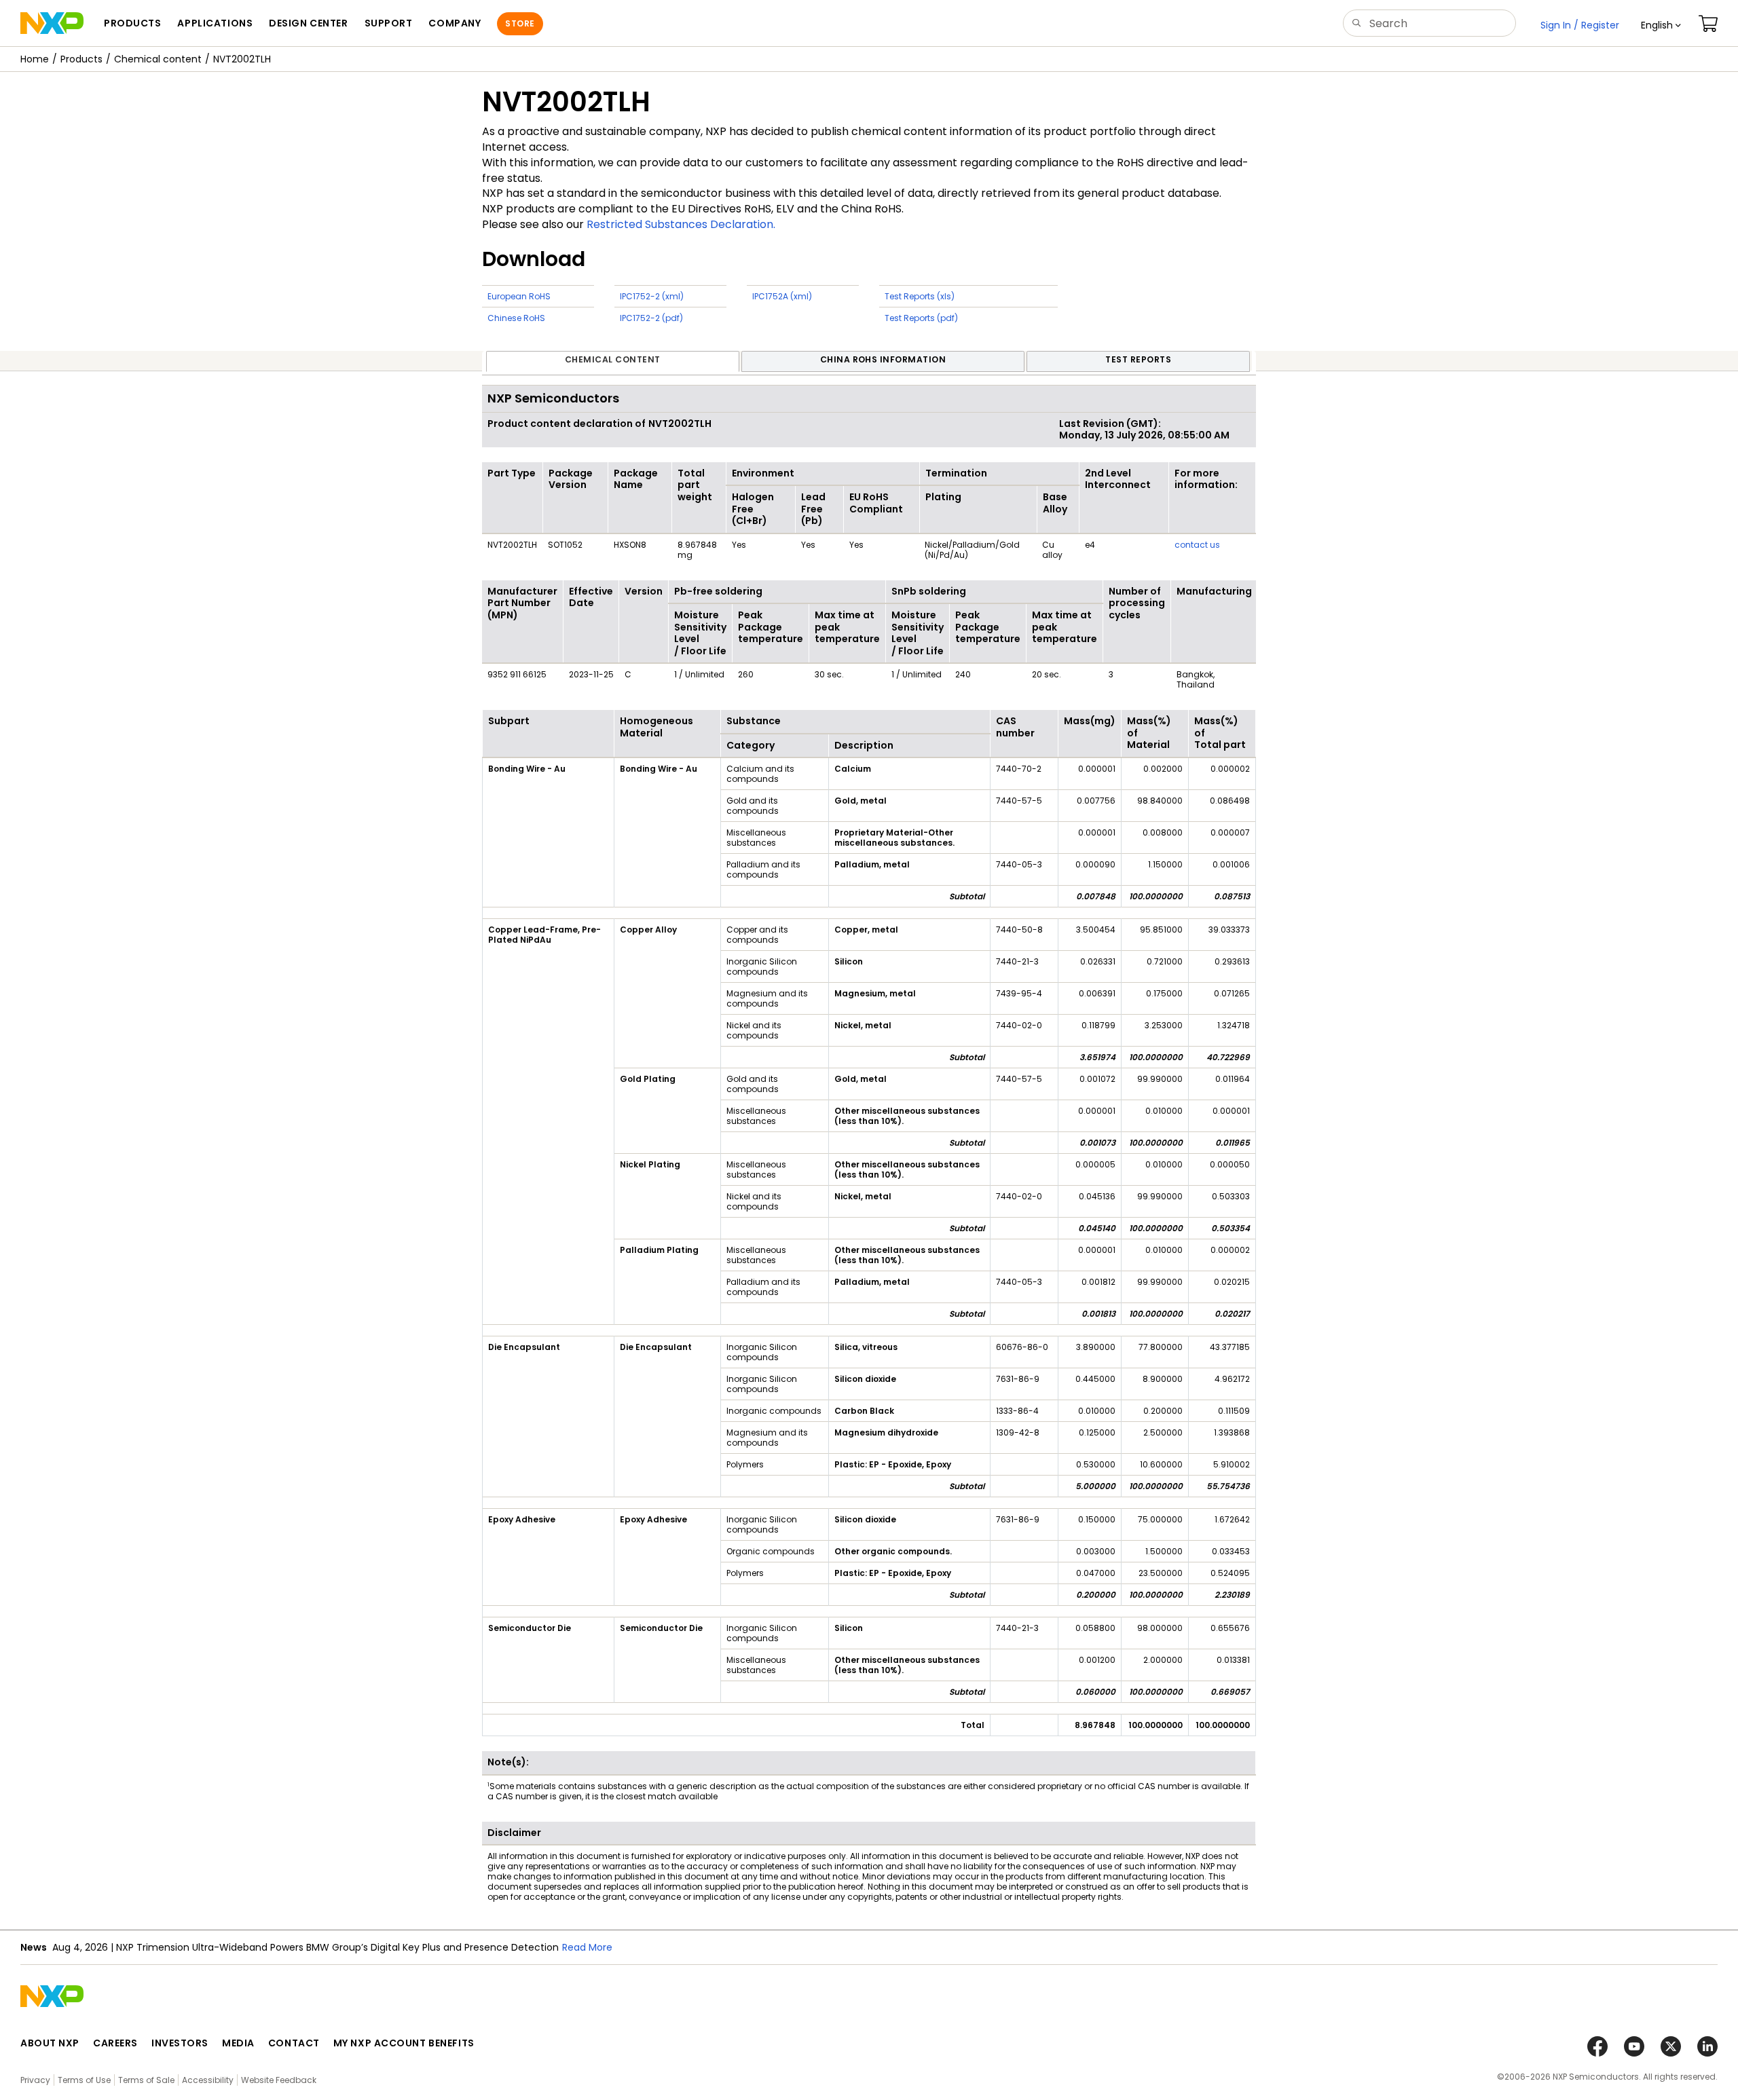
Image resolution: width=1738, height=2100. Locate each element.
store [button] (520, 23)
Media (238, 2043)
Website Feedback (279, 2080)
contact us (1197, 545)
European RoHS (519, 296)
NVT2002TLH (242, 59)
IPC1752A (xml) (782, 296)
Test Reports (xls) (920, 296)
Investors (180, 2043)
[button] (1661, 25)
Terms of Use (84, 2080)
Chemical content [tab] (613, 359)
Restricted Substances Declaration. (681, 224)
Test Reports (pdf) (921, 318)
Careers (115, 2043)
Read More (587, 1947)
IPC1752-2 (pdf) (651, 318)
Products (81, 59)
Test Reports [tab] (1138, 359)
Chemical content (158, 59)
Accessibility (208, 2080)
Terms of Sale (146, 2080)
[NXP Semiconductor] (52, 23)
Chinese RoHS (516, 318)
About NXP (50, 2043)
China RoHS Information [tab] (883, 359)
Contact (294, 2043)
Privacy (35, 2080)
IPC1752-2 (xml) (652, 296)
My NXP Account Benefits (404, 2043)
